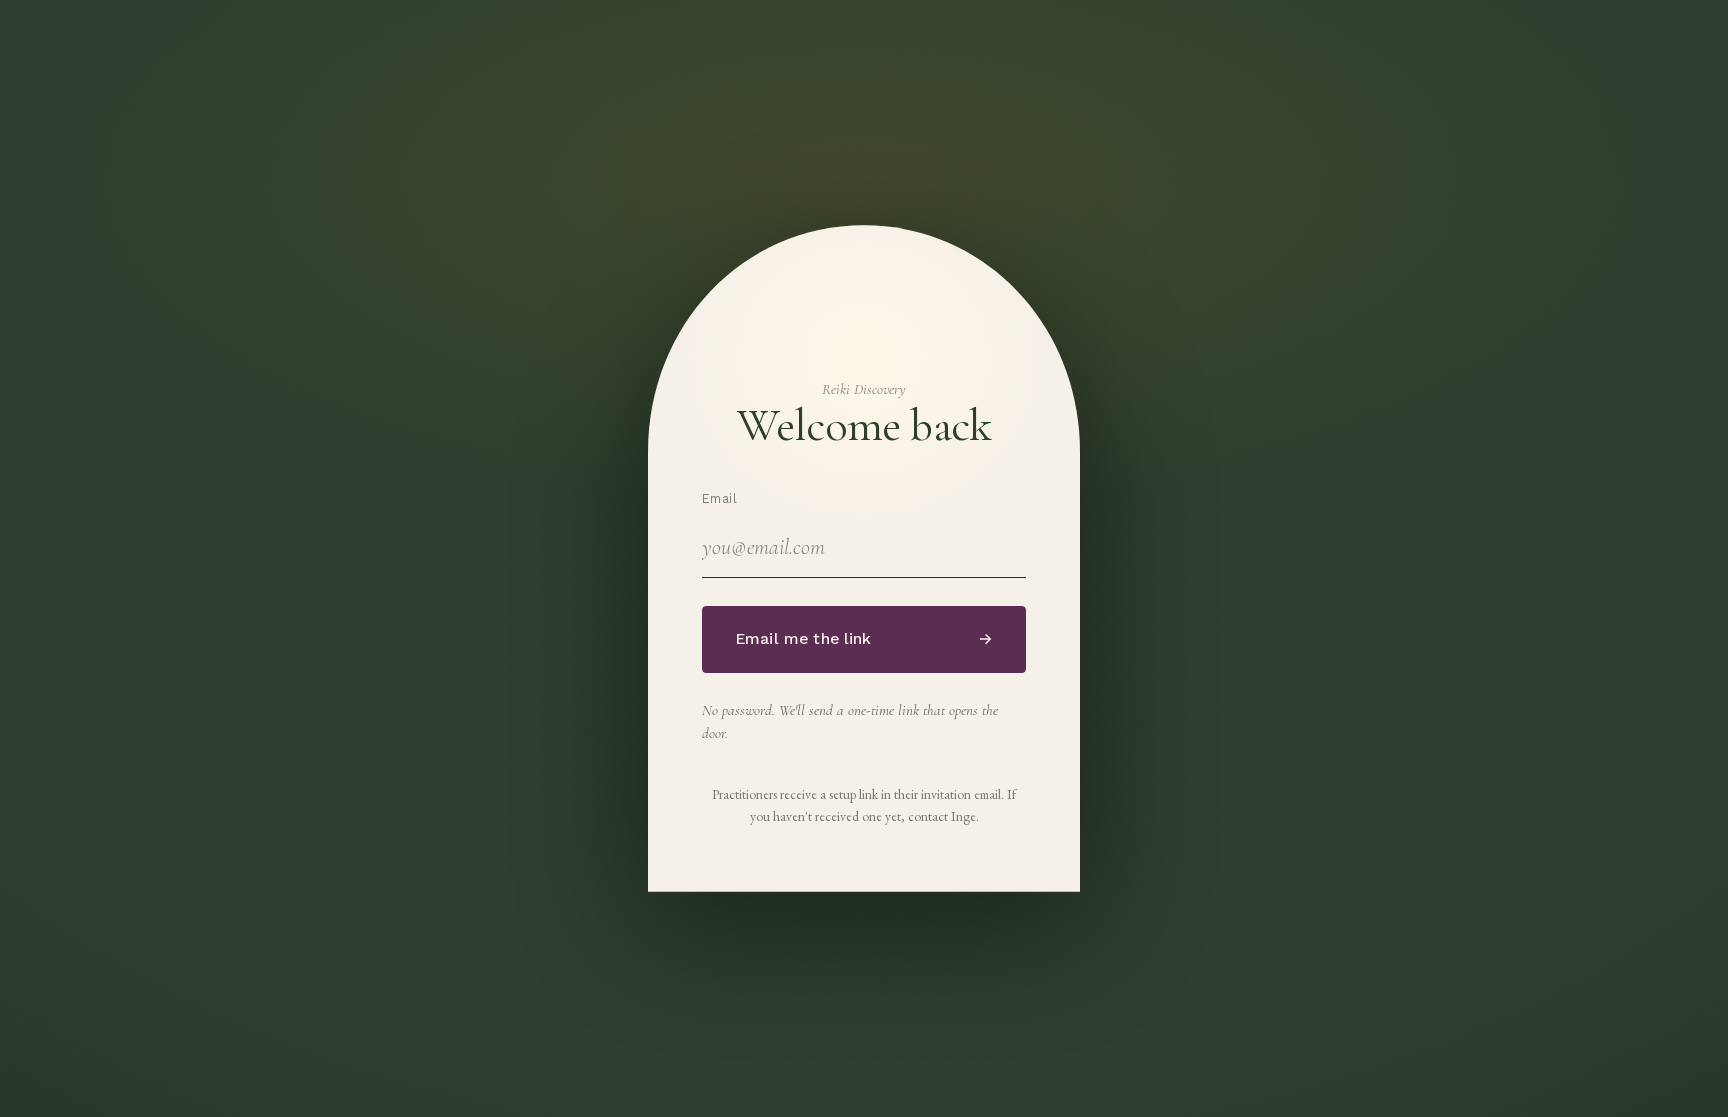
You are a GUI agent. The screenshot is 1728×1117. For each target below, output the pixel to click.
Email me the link (864, 639)
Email (719, 498)
